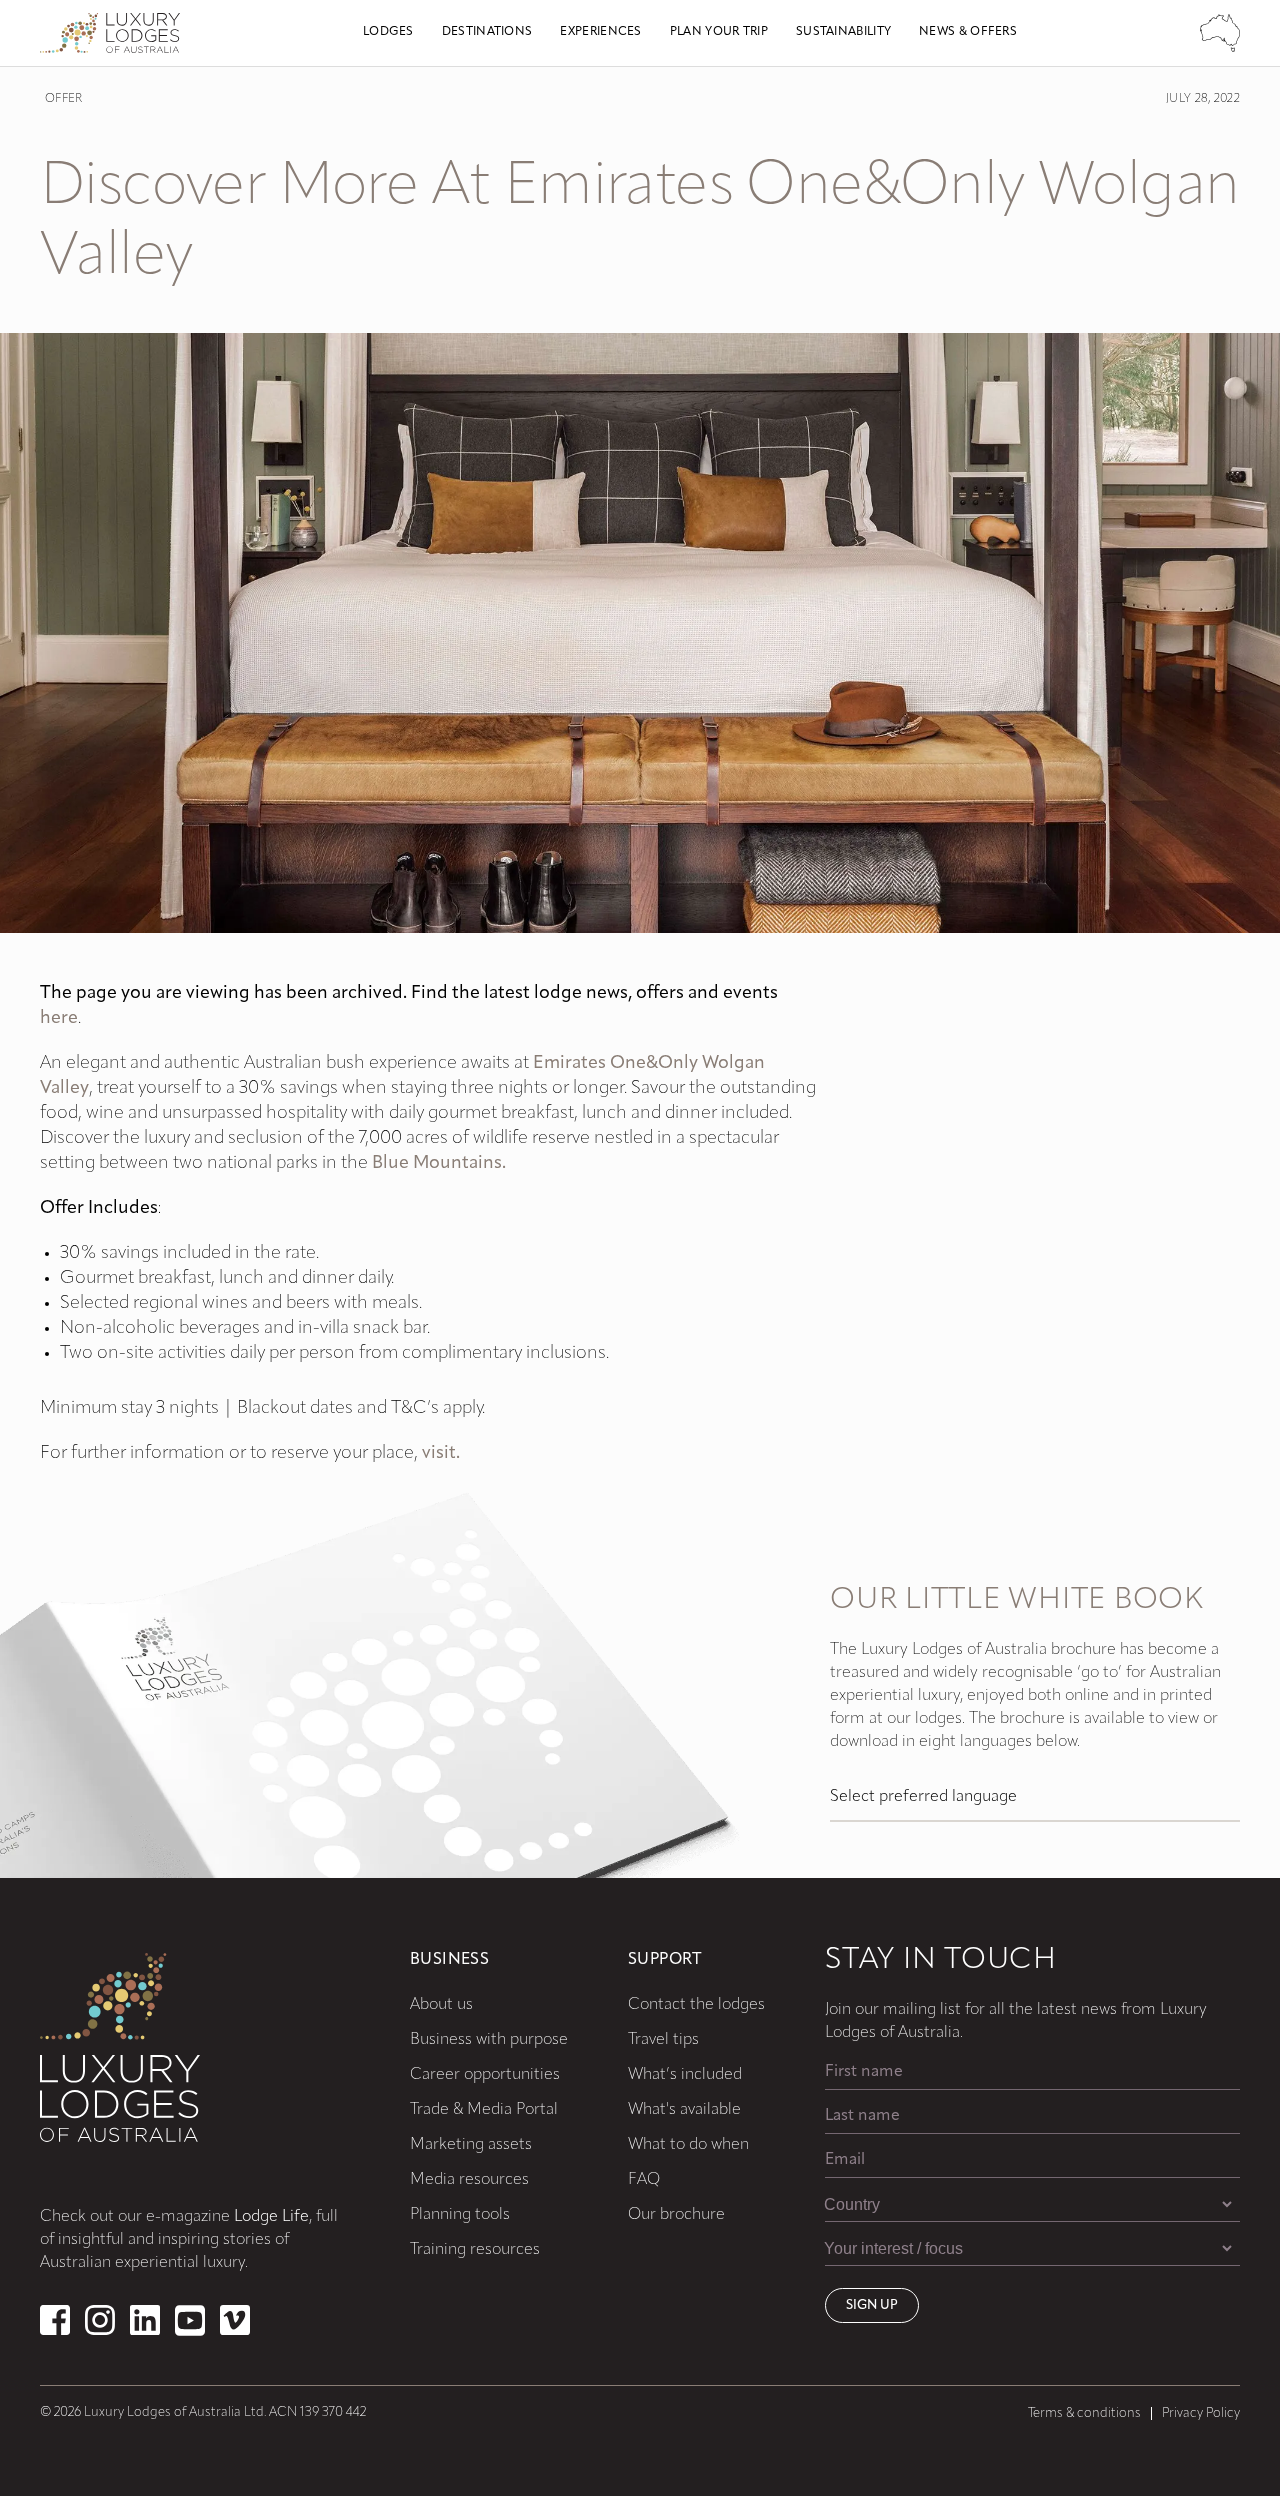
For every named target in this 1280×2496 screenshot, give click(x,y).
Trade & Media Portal (484, 2110)
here (59, 1019)
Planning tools (460, 2215)
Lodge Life (271, 2217)
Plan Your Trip (719, 32)
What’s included (685, 2075)
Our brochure (676, 2215)
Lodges (388, 32)
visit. (441, 1454)
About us (441, 2005)
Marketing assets (471, 2145)
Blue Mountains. (439, 1164)
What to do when (688, 2145)
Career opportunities (485, 2075)
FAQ (644, 2180)
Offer (64, 99)
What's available (684, 2110)
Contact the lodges (696, 2005)
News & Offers (968, 32)
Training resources (475, 2250)
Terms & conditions (1084, 2413)
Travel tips (663, 2040)
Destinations (487, 32)
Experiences (600, 32)
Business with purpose (489, 2040)
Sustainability (843, 32)
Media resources (469, 2180)
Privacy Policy (1201, 2413)
